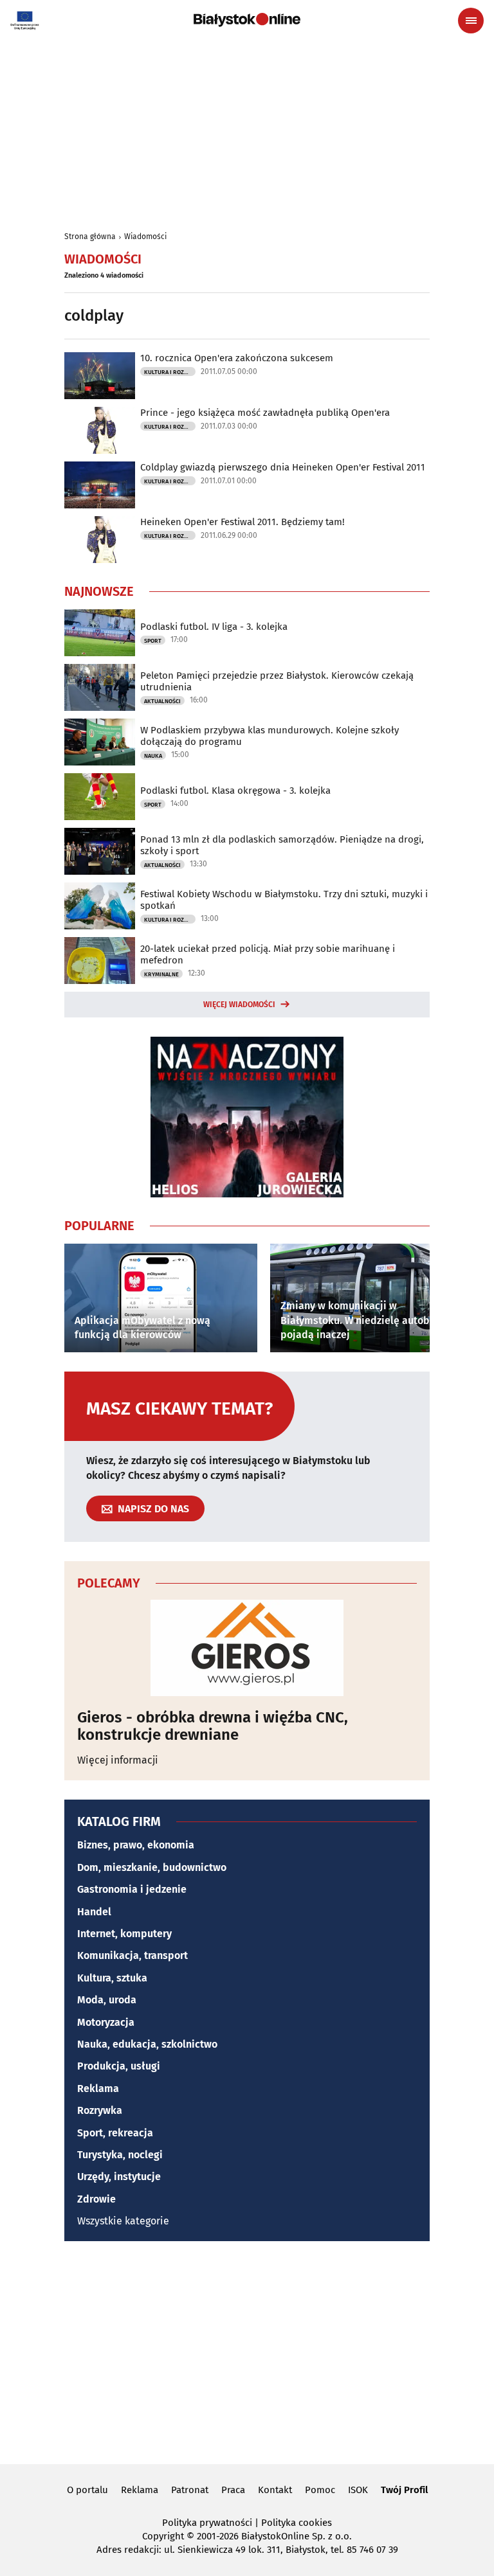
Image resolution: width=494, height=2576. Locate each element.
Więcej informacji (118, 1760)
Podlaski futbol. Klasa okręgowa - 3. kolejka (235, 791)
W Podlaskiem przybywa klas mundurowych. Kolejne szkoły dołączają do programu (270, 736)
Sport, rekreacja (115, 2133)
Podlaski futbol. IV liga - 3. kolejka (214, 627)
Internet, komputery (124, 1934)
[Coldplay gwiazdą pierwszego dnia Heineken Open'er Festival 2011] (100, 485)
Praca (233, 2490)
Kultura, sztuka (112, 1978)
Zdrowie (96, 2199)
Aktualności (162, 701)
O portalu (87, 2490)
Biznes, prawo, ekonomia (136, 1845)
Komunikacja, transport (133, 1955)
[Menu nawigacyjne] (471, 21)
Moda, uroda (107, 2000)
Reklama (98, 2089)
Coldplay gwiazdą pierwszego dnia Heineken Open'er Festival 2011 (283, 467)
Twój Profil (404, 2490)
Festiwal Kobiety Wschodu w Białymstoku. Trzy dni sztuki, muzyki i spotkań (284, 900)
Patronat (190, 2490)
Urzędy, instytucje (119, 2177)
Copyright (163, 2536)
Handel (94, 1912)
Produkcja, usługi (119, 2066)
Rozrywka (100, 2110)
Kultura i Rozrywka (170, 372)
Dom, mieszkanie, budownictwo (152, 1867)
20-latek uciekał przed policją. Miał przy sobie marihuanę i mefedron (268, 954)
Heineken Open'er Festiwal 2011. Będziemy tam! (242, 522)
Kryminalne (161, 974)
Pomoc (320, 2490)
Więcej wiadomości (239, 1005)
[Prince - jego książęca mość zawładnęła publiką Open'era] (100, 430)
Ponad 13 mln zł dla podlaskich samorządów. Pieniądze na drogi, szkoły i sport (282, 845)
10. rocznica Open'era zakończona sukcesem (237, 358)
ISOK (358, 2490)
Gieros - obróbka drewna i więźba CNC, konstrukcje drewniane (213, 1726)
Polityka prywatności (207, 2523)
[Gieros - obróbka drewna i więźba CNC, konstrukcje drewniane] (247, 1648)
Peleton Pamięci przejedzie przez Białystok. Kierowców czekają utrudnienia (277, 681)
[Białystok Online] (247, 20)
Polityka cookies (297, 2523)
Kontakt (275, 2490)
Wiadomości (145, 237)
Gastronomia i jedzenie (132, 1889)
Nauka (153, 756)
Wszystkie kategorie (123, 2221)
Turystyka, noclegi (120, 2155)
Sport (153, 641)
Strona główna (90, 237)
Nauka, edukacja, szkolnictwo (147, 2044)
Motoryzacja (106, 2022)
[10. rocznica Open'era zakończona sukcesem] (100, 376)
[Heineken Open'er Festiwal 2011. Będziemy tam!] (100, 540)
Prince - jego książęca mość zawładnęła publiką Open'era (265, 413)
